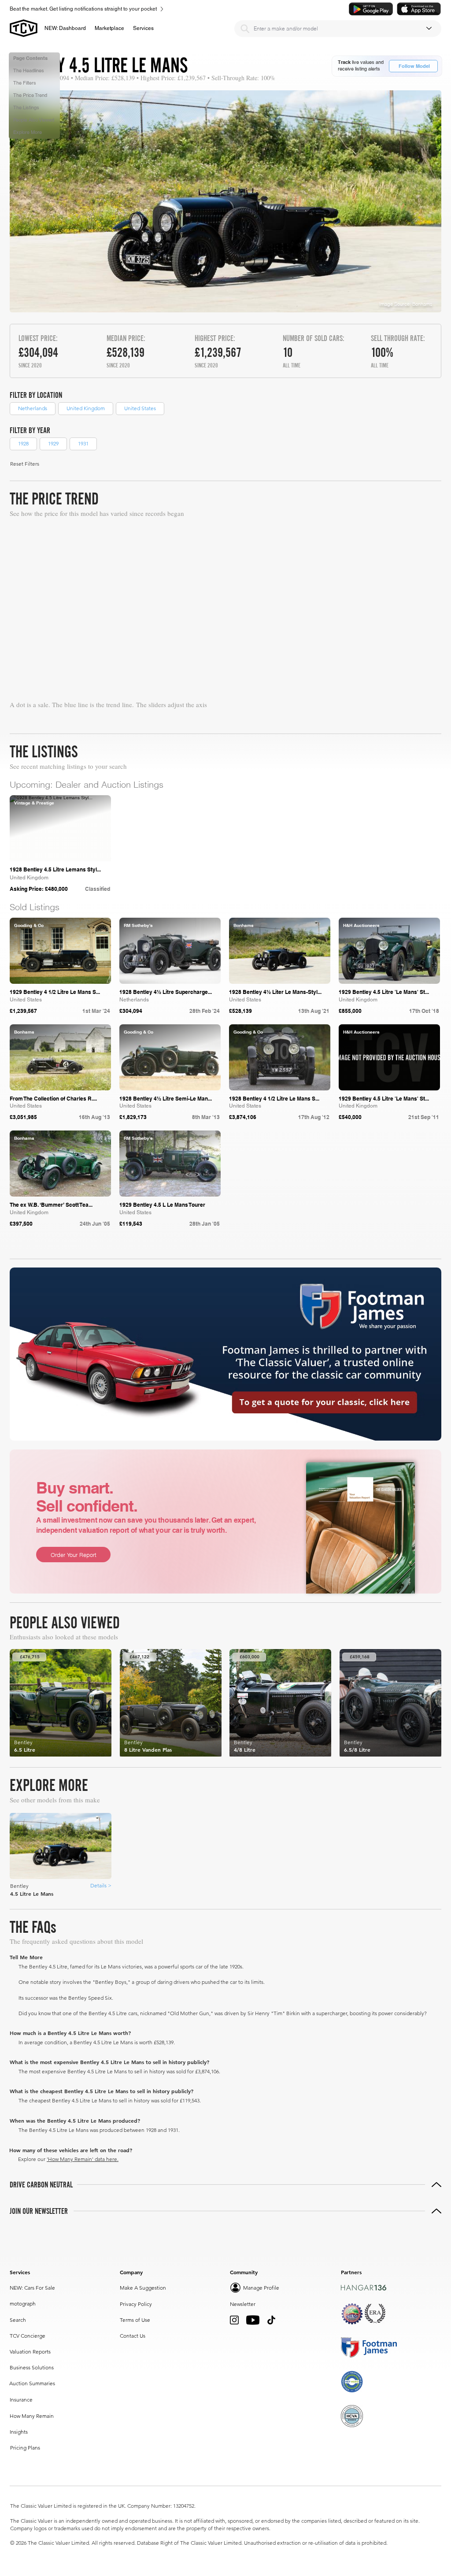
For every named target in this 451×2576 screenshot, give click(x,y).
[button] (109, 28)
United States (140, 408)
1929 (53, 443)
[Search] (245, 29)
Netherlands (33, 408)
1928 (23, 443)
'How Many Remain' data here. (83, 2159)
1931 (83, 443)
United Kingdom (86, 408)
